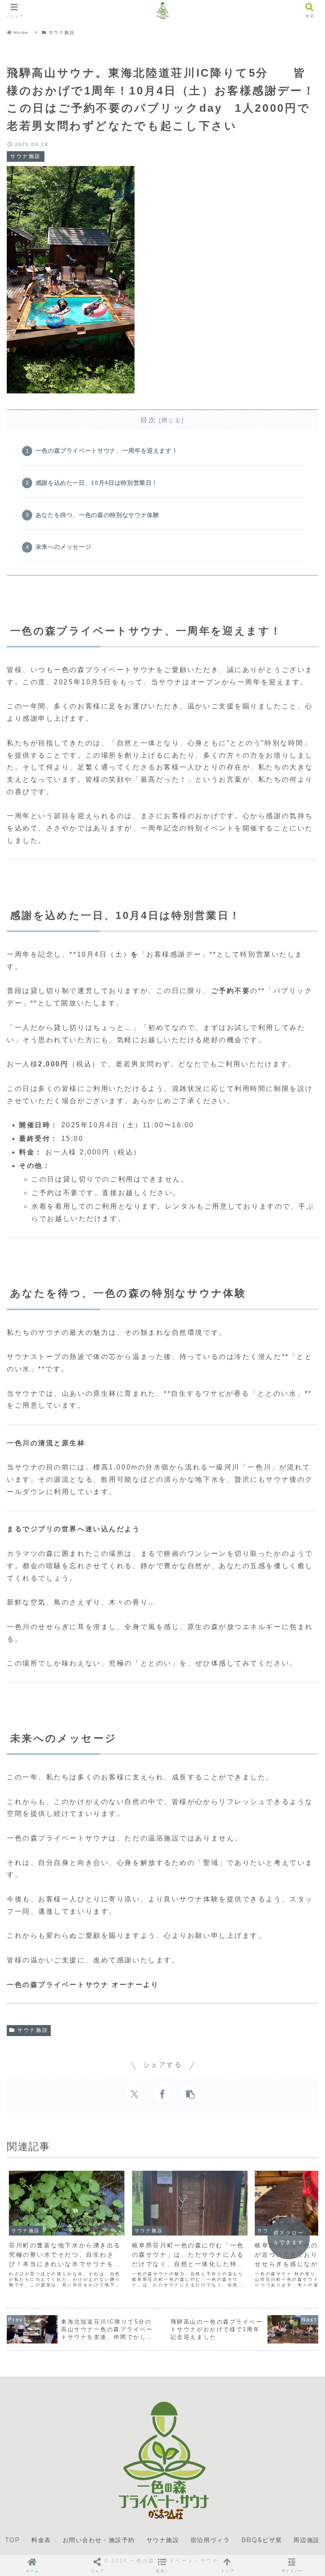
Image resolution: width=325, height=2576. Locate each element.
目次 (148, 420)
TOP (13, 2540)
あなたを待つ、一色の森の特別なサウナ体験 (98, 515)
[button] (190, 2094)
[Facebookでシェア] (162, 2094)
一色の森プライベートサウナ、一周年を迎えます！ (107, 451)
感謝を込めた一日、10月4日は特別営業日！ (97, 483)
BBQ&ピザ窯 (262, 2540)
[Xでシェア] (135, 2094)
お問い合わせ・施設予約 (99, 2540)
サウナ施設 (33, 2030)
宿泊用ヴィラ (210, 2540)
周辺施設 (306, 2540)
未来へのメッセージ (63, 547)
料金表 (41, 2540)
